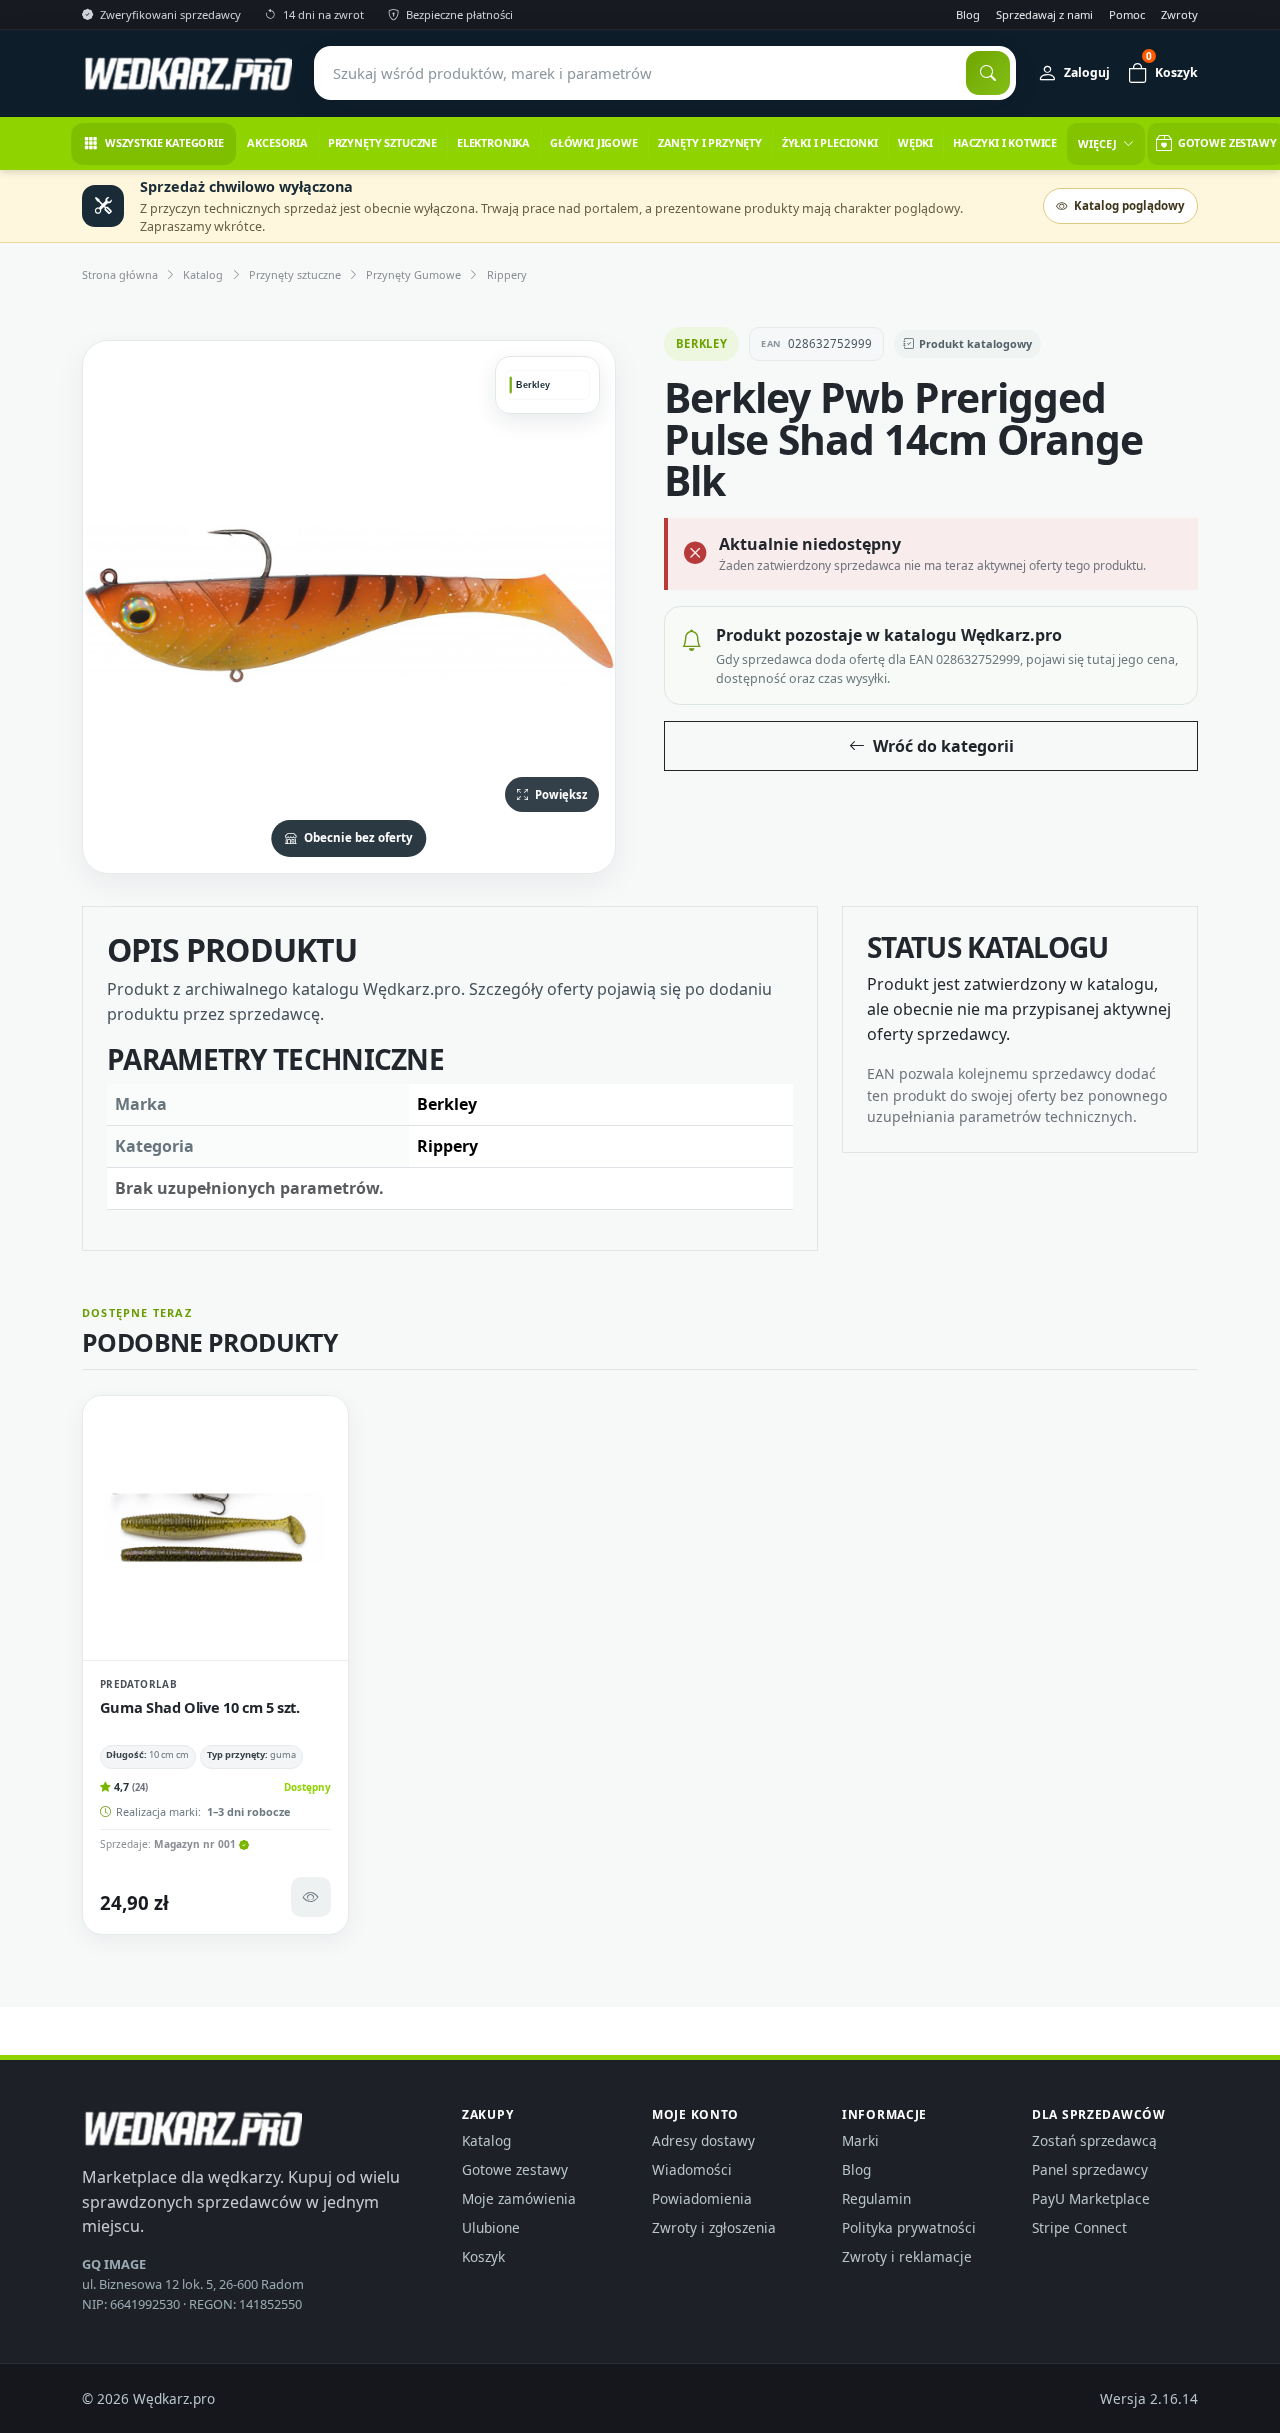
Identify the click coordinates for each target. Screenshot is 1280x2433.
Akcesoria (277, 142)
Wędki (915, 142)
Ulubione (491, 2227)
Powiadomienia (702, 2198)
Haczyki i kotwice (1005, 142)
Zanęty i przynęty (710, 142)
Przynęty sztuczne (382, 142)
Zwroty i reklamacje (907, 2256)
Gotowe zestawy (515, 2169)
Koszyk (483, 2256)
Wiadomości (692, 2169)
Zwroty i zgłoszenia (714, 2227)
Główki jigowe (594, 142)
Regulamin (876, 2198)
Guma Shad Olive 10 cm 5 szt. (200, 1707)
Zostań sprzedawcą (1094, 2140)
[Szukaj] (988, 73)
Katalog (203, 274)
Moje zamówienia (519, 2198)
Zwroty (1179, 14)
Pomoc (1127, 14)
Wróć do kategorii (943, 746)
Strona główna (120, 274)
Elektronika (493, 142)
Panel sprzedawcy (1090, 2169)
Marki (860, 2140)
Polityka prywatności (909, 2227)
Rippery (507, 274)
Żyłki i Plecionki (830, 142)
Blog (968, 14)
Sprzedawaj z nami (1044, 14)
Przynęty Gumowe (413, 274)
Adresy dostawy (703, 2140)
